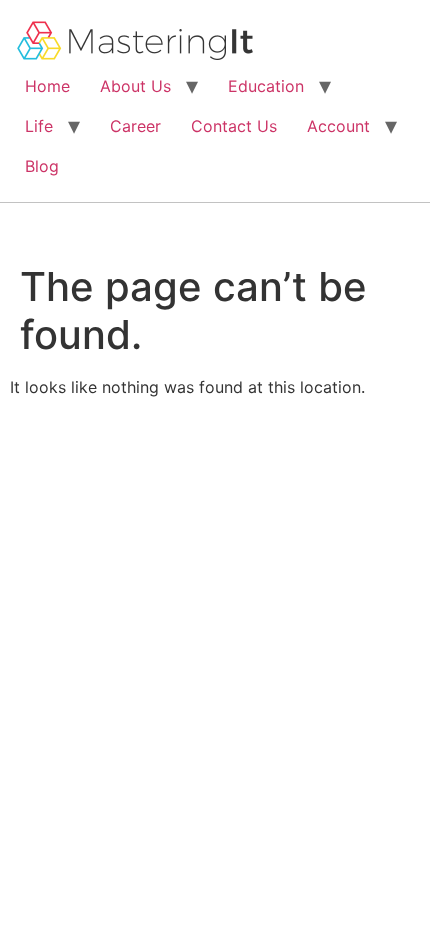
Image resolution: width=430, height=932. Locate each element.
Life (39, 126)
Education (266, 86)
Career (135, 126)
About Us (135, 86)
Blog (42, 166)
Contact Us (234, 126)
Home (47, 86)
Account (338, 126)
